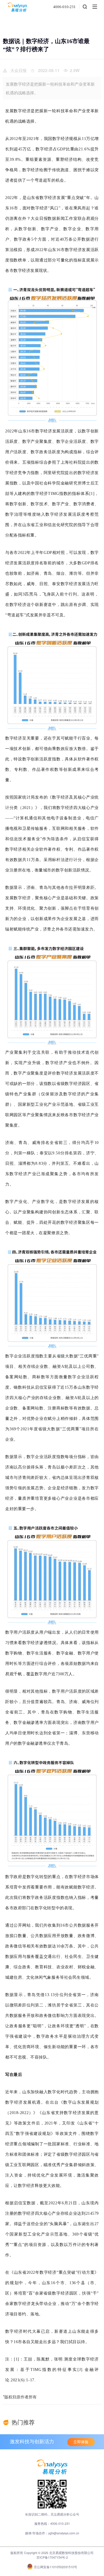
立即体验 (81, 2442)
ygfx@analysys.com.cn (64, 2533)
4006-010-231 (64, 7)
